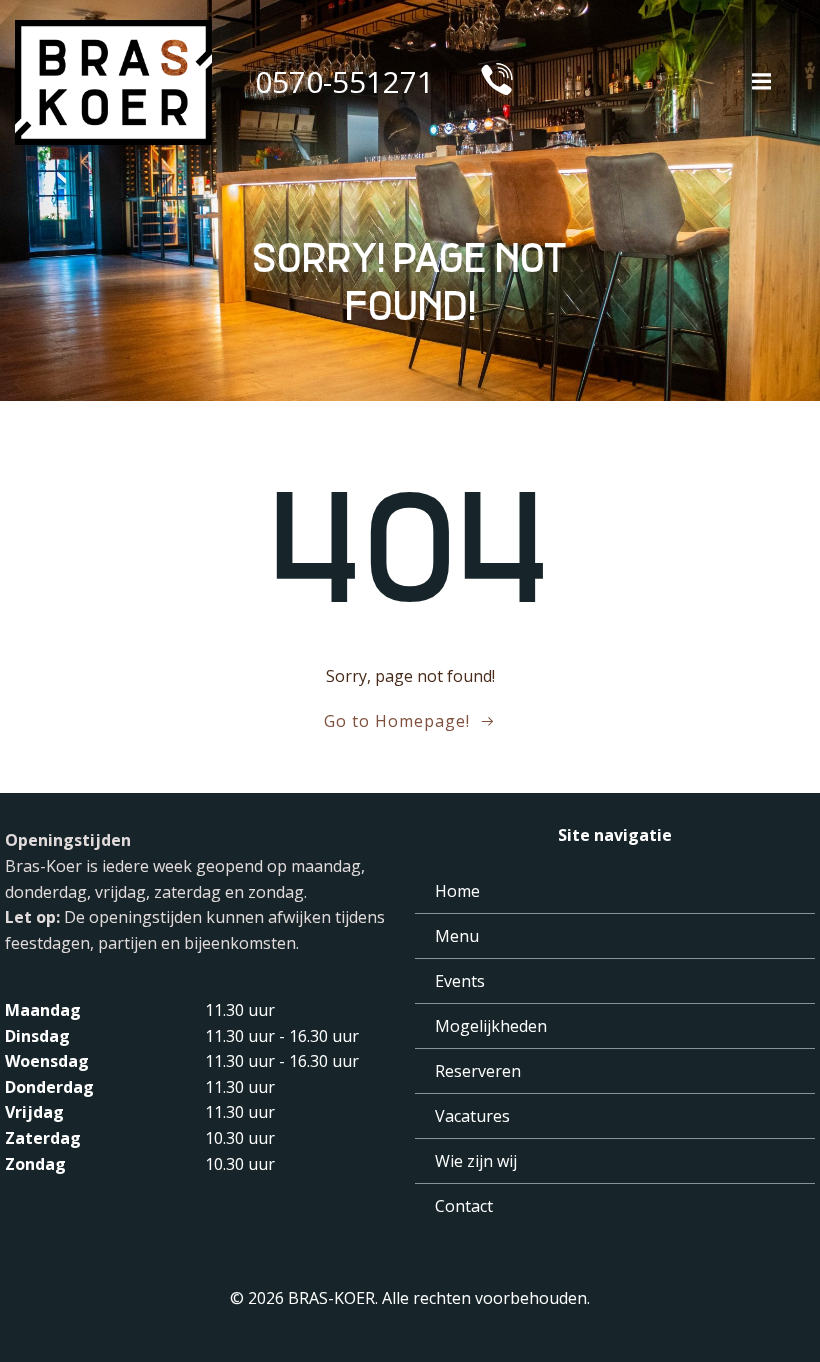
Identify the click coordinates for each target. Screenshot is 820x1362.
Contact (464, 1206)
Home (457, 891)
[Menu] (759, 82)
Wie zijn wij (476, 1161)
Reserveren (478, 1071)
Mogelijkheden (491, 1026)
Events (460, 981)
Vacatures (472, 1116)
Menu (457, 936)
